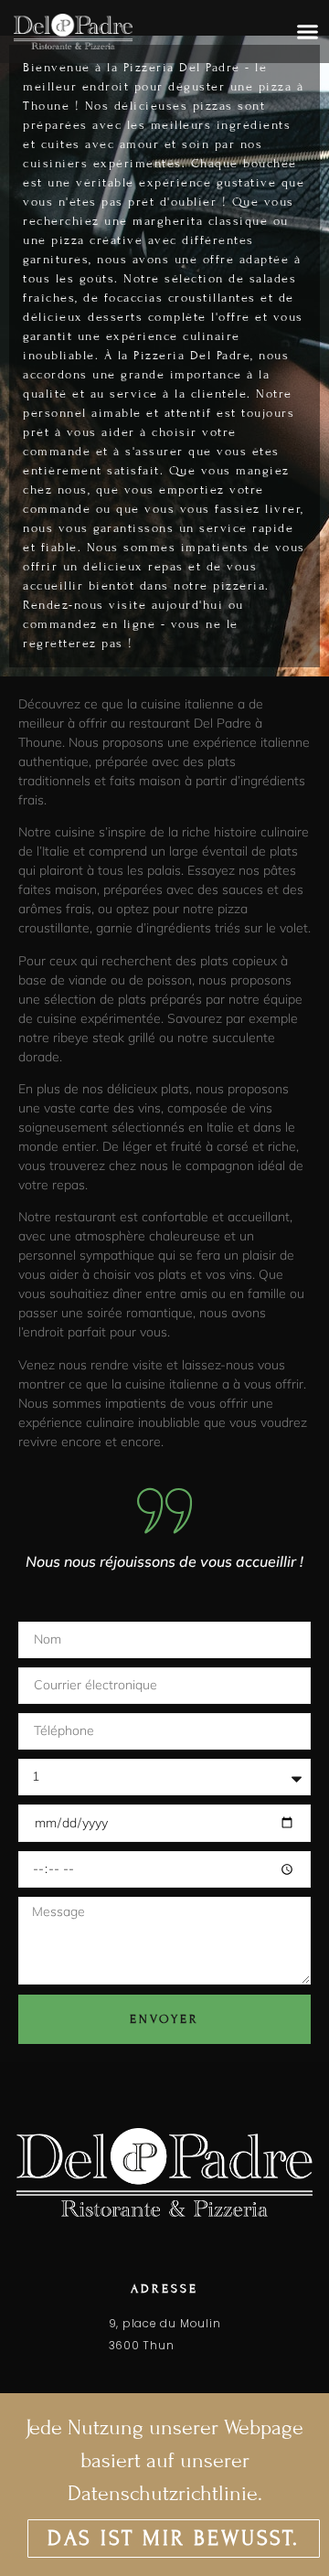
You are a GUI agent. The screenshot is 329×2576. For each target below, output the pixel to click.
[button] (308, 32)
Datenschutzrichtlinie (163, 2493)
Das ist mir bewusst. (174, 2538)
